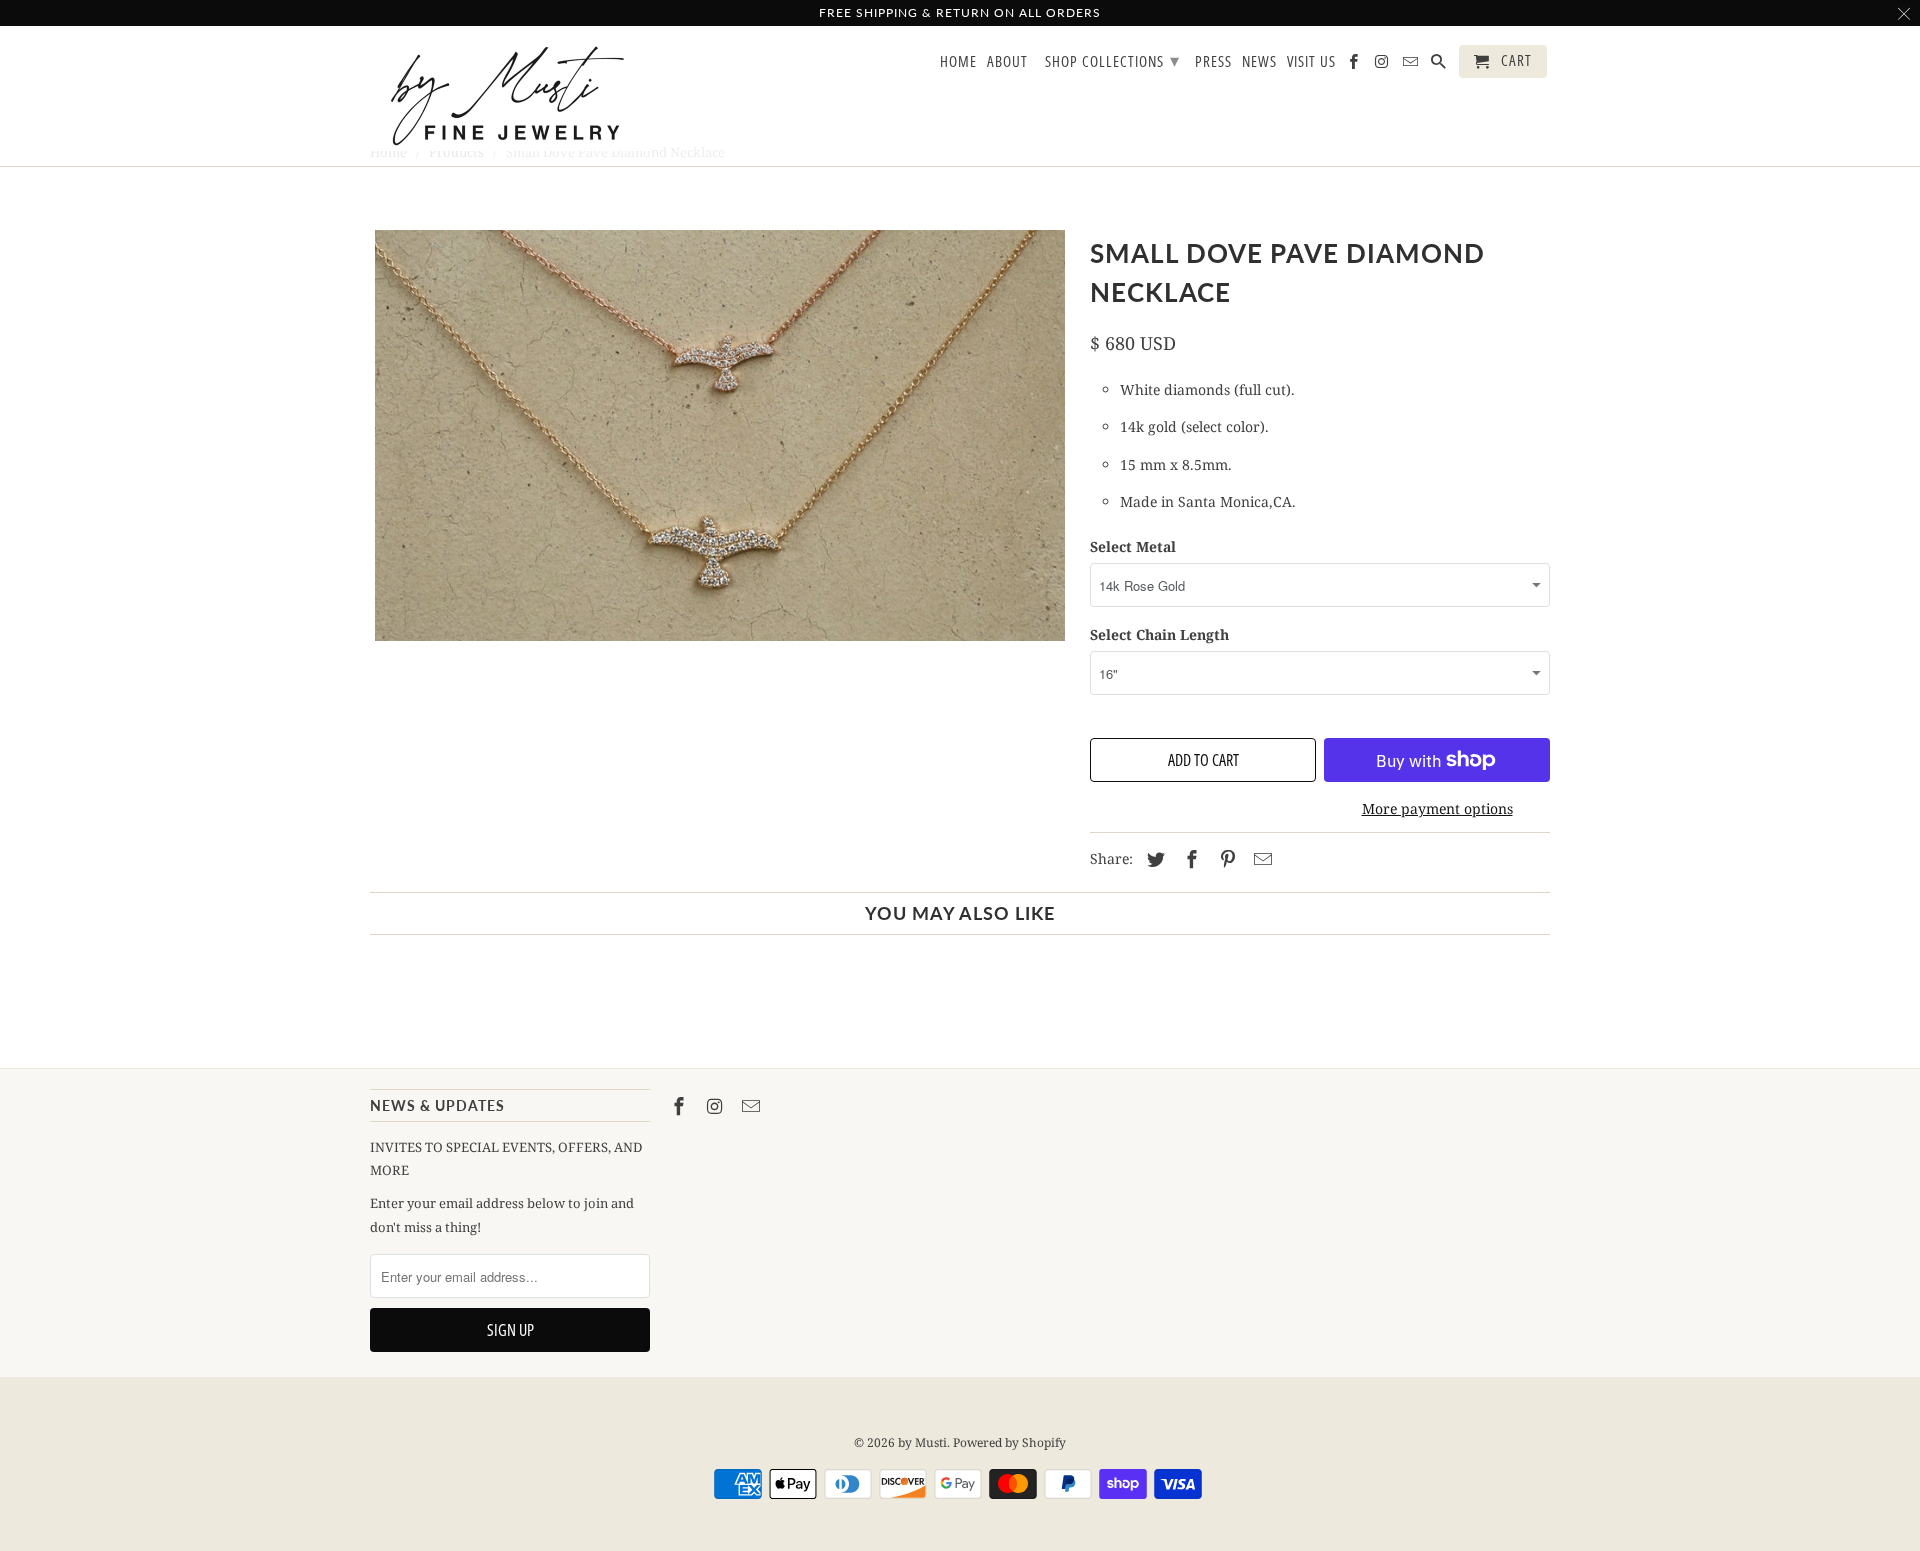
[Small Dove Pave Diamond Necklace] (720, 435)
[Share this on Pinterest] (1225, 859)
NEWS (1259, 62)
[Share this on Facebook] (1189, 859)
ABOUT (1007, 62)
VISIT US (1311, 62)
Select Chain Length (1159, 634)
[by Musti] (510, 96)
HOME (958, 62)
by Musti (922, 1442)
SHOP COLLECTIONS (1112, 60)
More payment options (1437, 808)
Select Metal (1133, 546)
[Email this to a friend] (1260, 859)
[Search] (1440, 65)
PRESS (1213, 62)
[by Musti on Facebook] (681, 1106)
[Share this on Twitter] (1153, 859)
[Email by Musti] (753, 1106)
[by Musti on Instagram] (717, 1106)
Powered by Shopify (1009, 1442)
